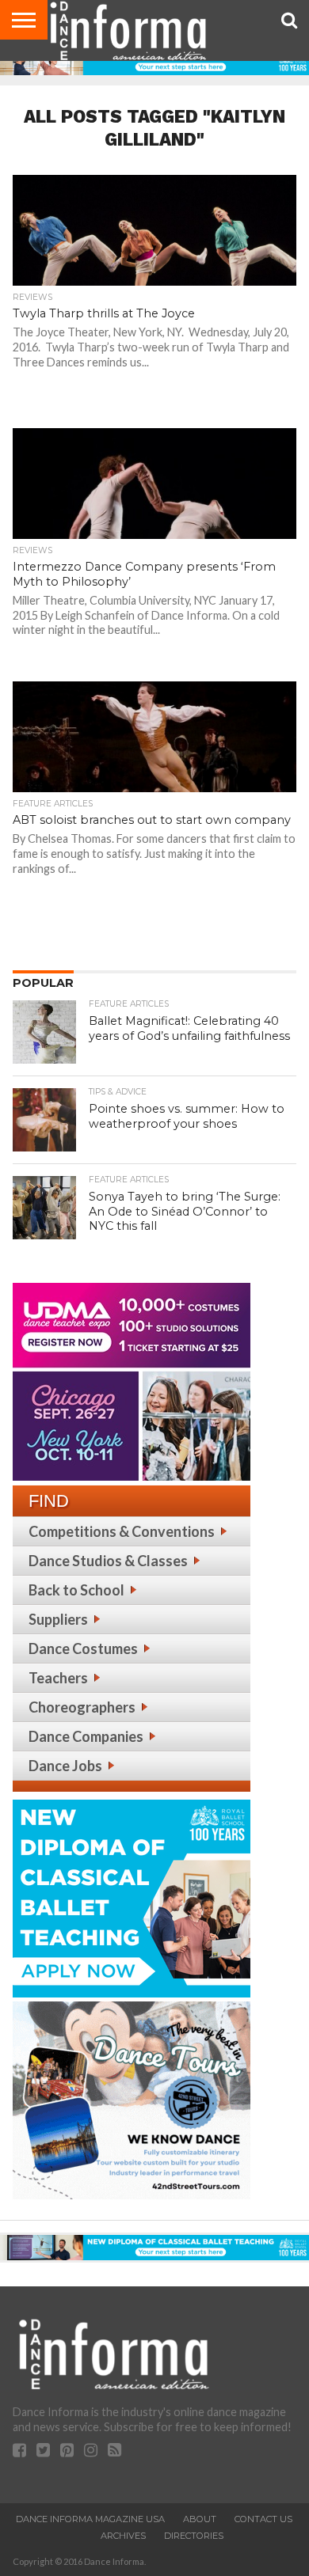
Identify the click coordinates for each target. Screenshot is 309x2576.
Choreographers (82, 1707)
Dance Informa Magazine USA (90, 2519)
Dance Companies (86, 1736)
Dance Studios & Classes (108, 1561)
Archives (123, 2536)
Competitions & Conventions (122, 1531)
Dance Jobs (65, 1766)
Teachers (58, 1678)
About (200, 2519)
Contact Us (263, 2519)
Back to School (76, 1590)
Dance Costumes (83, 1648)
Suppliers (58, 1619)
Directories (194, 2536)
